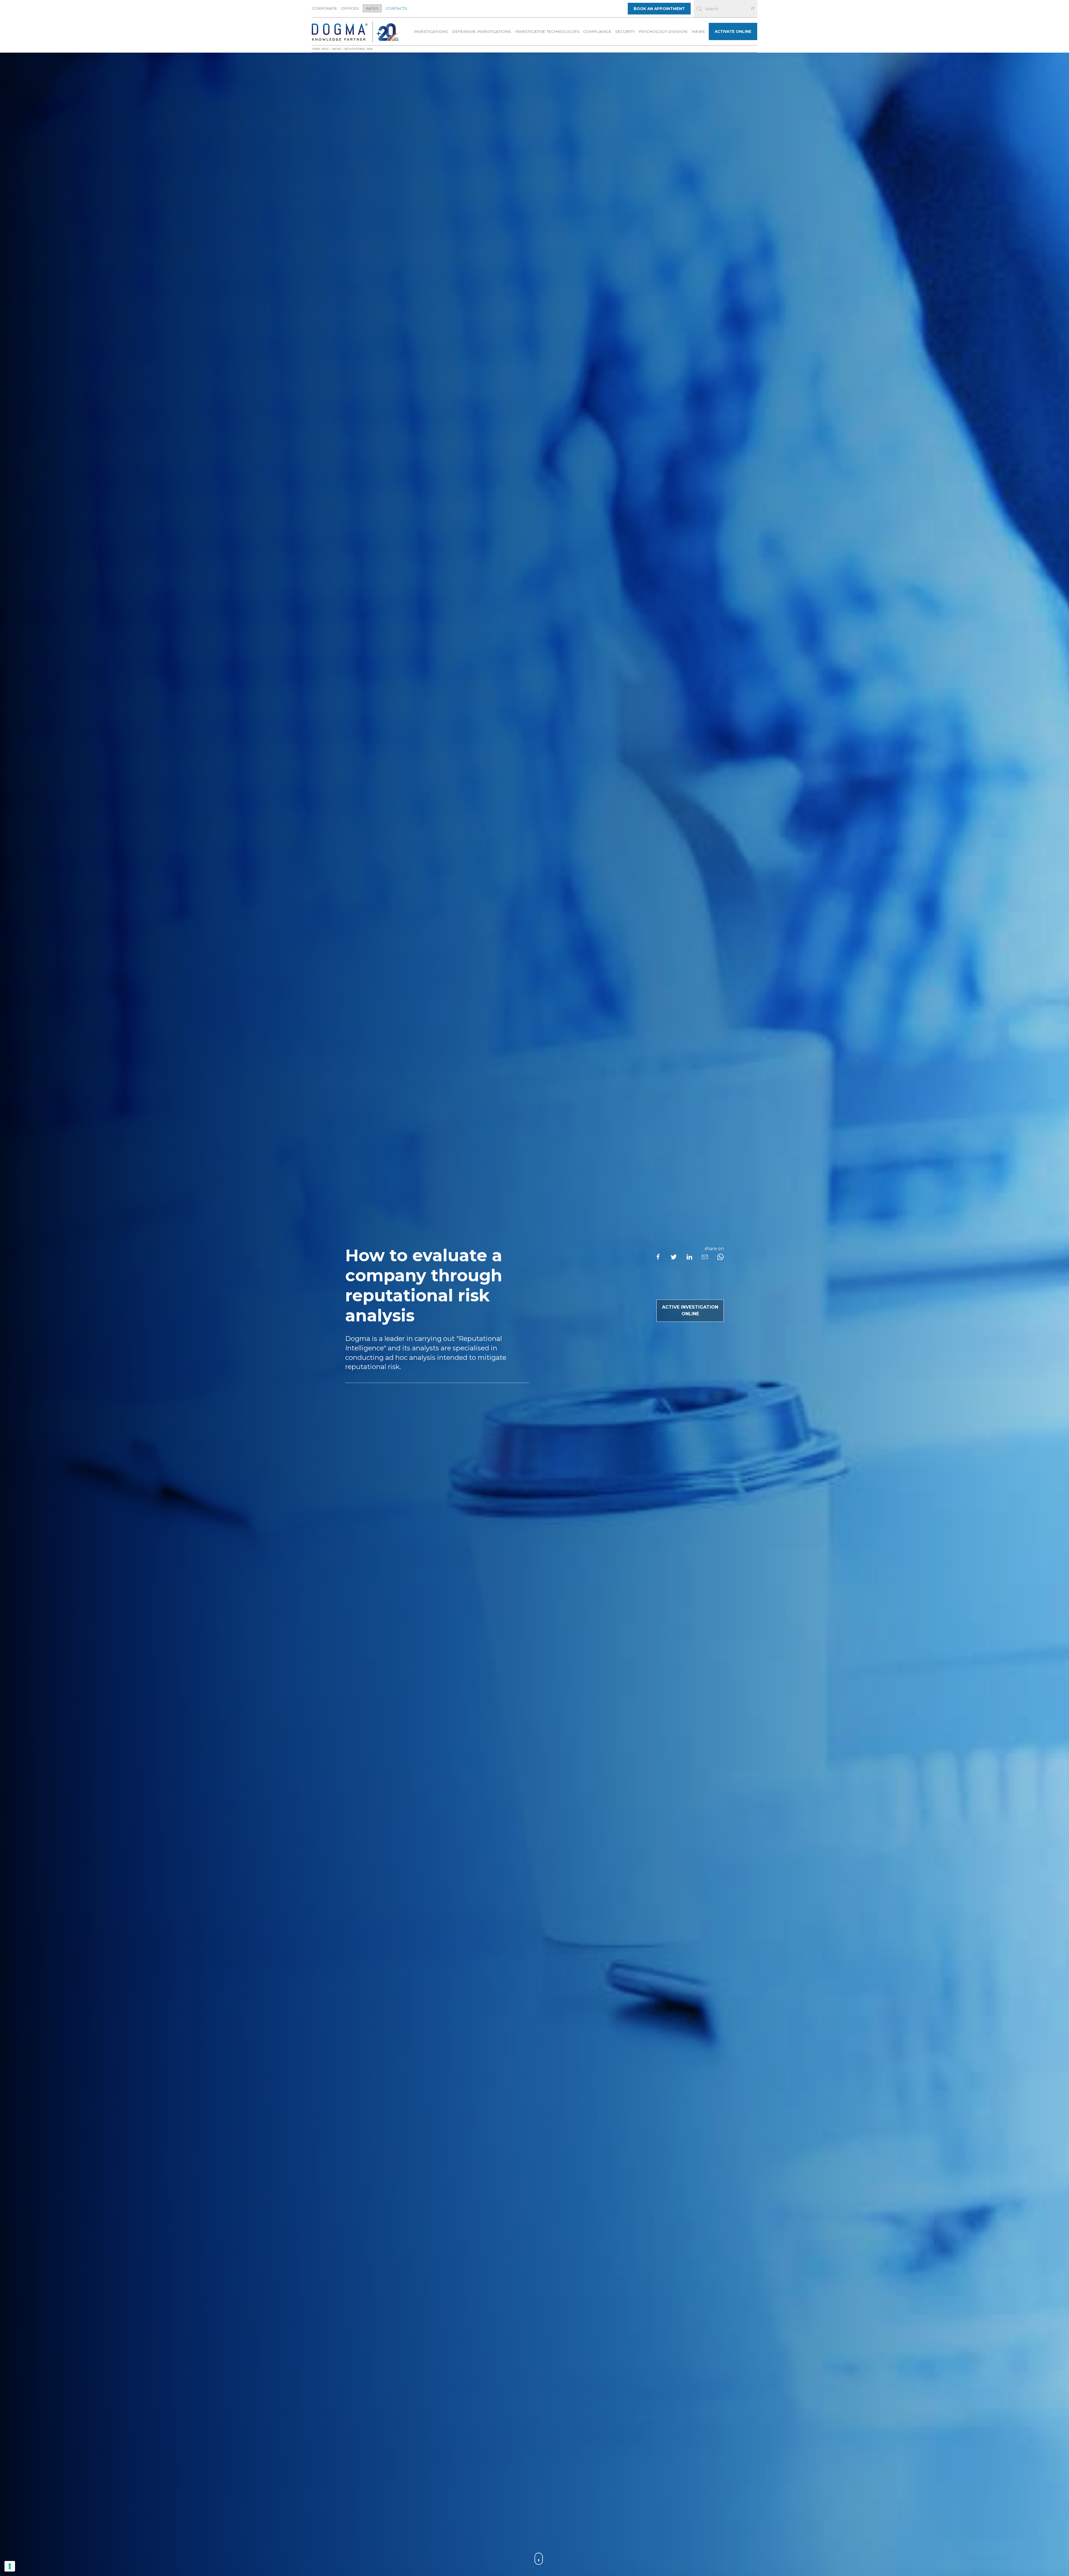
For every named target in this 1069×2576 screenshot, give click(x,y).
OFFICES (350, 8)
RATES (372, 8)
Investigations (431, 31)
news (337, 49)
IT (753, 8)
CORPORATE (324, 8)
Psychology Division (663, 31)
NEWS (698, 31)
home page (320, 49)
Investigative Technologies (547, 31)
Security (625, 31)
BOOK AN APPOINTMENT (659, 9)
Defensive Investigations (481, 31)
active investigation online (690, 1311)
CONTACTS (396, 8)
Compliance (597, 31)
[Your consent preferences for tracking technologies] (10, 2566)
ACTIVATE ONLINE (733, 31)
